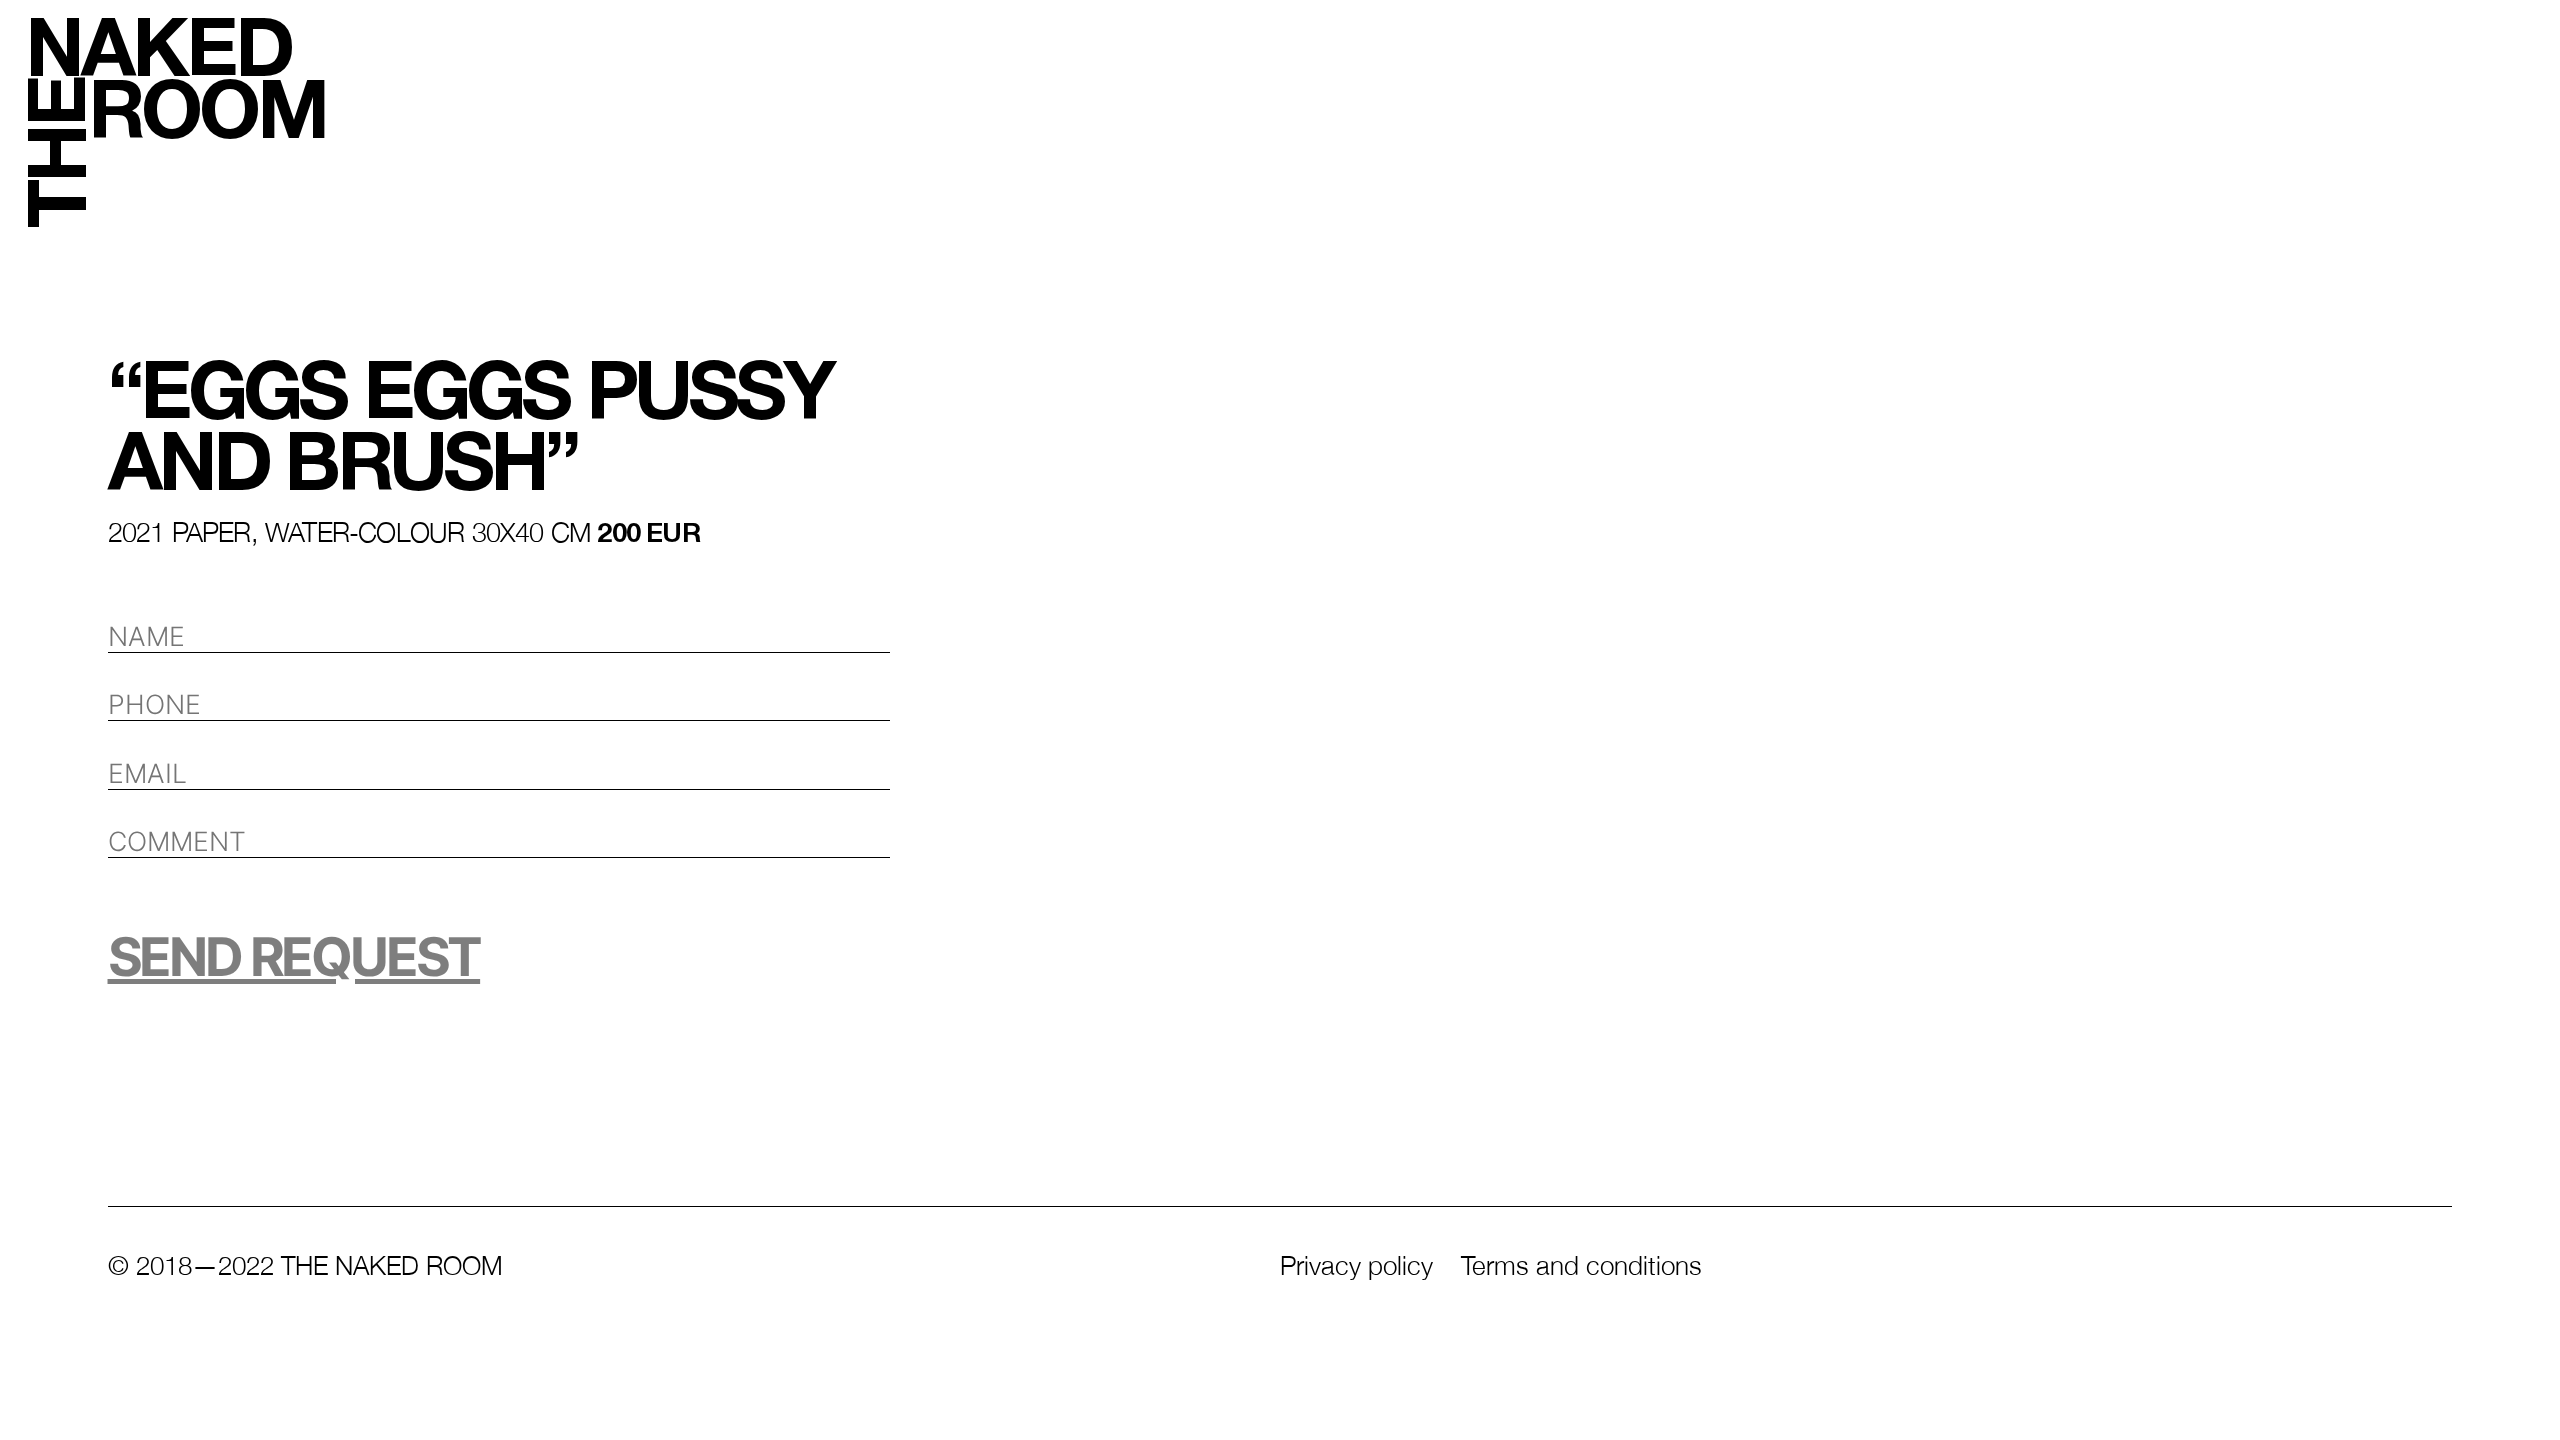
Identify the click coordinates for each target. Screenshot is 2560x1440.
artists (623, 48)
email (1745, 1391)
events (1491, 48)
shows (1061, 48)
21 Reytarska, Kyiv (1176, 1391)
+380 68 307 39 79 (2237, 1391)
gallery (1951, 48)
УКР (2507, 1240)
